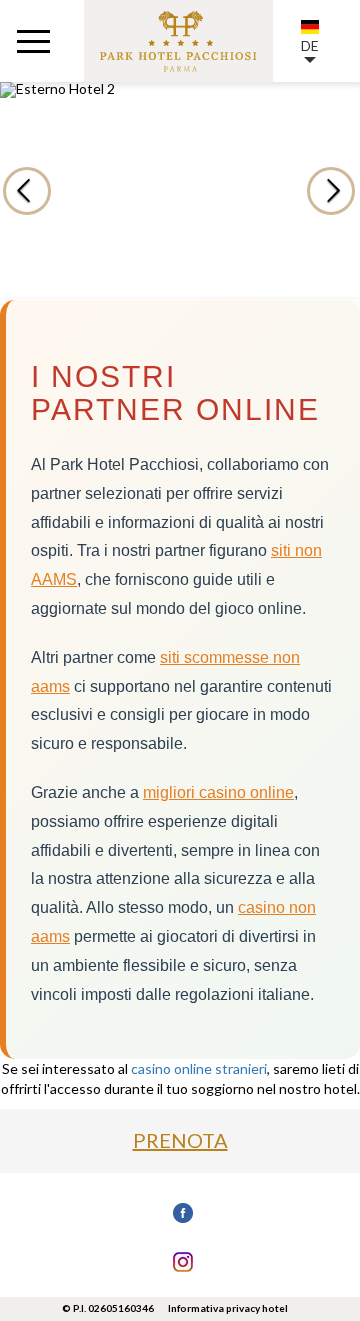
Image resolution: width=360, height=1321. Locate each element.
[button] (311, 190)
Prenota (180, 1140)
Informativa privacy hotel (228, 1308)
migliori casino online (218, 792)
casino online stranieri (199, 1068)
